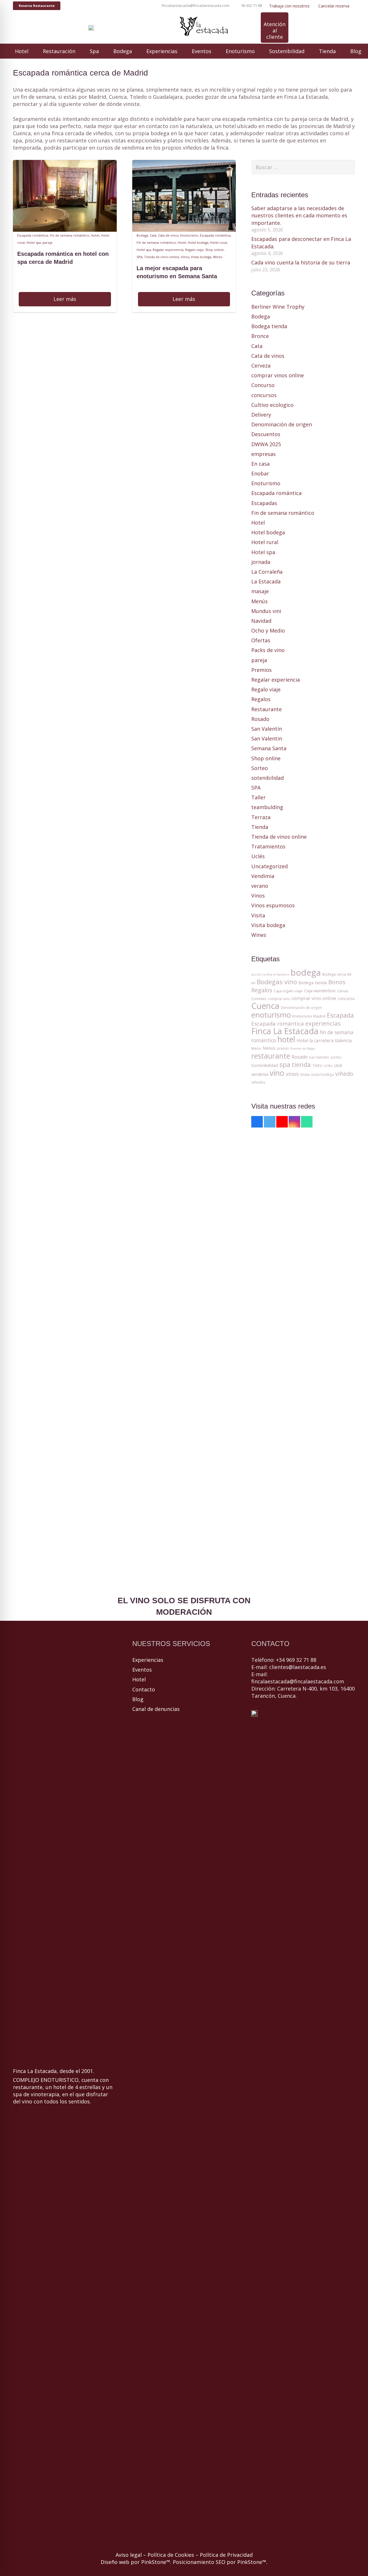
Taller (258, 797)
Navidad (261, 621)
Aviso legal (129, 2555)
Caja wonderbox (320, 991)
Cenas (343, 991)
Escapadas (264, 503)
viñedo (344, 1074)
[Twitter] (270, 1122)
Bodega (142, 235)
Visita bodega (201, 257)
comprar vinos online (278, 375)
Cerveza (261, 365)
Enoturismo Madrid (309, 1016)
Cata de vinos (168, 235)
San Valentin (267, 738)
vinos (292, 1074)
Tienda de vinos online (162, 257)
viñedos (258, 1082)
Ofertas (261, 640)
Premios (261, 670)
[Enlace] (91, 28)
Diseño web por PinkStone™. (136, 2562)
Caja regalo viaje (288, 991)
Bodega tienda (269, 326)
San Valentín (267, 729)
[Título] (141, 28)
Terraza (261, 817)
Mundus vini (266, 611)
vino (277, 1073)
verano (260, 886)
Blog (138, 1699)
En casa (260, 464)
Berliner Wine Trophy (278, 307)
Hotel (95, 235)
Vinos (185, 257)
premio (283, 1048)
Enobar (260, 473)
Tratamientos (268, 846)
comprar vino (279, 999)
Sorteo (260, 768)
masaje (260, 591)
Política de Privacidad (226, 2555)
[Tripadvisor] (130, 28)
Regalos (261, 699)
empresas (263, 454)
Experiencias (148, 1660)
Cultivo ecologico (272, 405)
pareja (47, 242)
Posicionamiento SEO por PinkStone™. (220, 2562)
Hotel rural (218, 242)
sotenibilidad (268, 778)
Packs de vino (268, 650)
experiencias (323, 1023)
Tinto (317, 1065)
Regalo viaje (194, 250)
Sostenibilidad (265, 1065)
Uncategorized (270, 866)
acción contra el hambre (270, 974)
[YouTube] (110, 28)
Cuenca (265, 1006)
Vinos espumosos (273, 905)
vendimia (260, 1074)
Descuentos (266, 434)
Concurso (263, 385)
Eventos (142, 1670)
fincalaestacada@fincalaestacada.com (298, 1681)
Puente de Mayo (303, 1049)
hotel (286, 1039)
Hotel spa (34, 242)
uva (338, 1065)
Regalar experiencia (168, 250)
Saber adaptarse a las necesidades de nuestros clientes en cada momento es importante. (299, 215)
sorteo (336, 1057)
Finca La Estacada (285, 1031)
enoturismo (271, 1015)
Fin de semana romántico (69, 235)
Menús (259, 601)
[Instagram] (120, 28)
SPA (139, 257)
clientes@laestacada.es (298, 1667)
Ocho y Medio (268, 631)
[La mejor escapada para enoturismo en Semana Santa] (184, 163)
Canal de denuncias (156, 1709)
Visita (258, 915)
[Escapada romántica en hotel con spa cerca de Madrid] (65, 163)
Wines (218, 257)
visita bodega (322, 1075)
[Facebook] (99, 28)
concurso (346, 998)
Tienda (260, 827)
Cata (153, 235)
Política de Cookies (171, 2555)
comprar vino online (314, 998)
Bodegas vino (277, 982)
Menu (256, 1048)
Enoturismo (189, 235)
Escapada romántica (33, 235)
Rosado (260, 719)
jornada (261, 562)
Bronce (260, 336)
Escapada (340, 1015)
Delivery (261, 415)
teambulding (267, 807)
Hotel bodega (198, 242)
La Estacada (266, 581)
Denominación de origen (282, 424)
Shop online (214, 250)
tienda (301, 1064)
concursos (264, 395)
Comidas (259, 999)
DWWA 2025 (266, 444)
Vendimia (263, 876)
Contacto (144, 1689)
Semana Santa (269, 748)
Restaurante (267, 709)
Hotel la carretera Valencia (324, 1041)
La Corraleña (267, 572)
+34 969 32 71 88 (296, 1660)
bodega (306, 972)
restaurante (271, 1056)
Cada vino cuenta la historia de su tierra (301, 262)
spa (285, 1064)
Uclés (258, 856)
